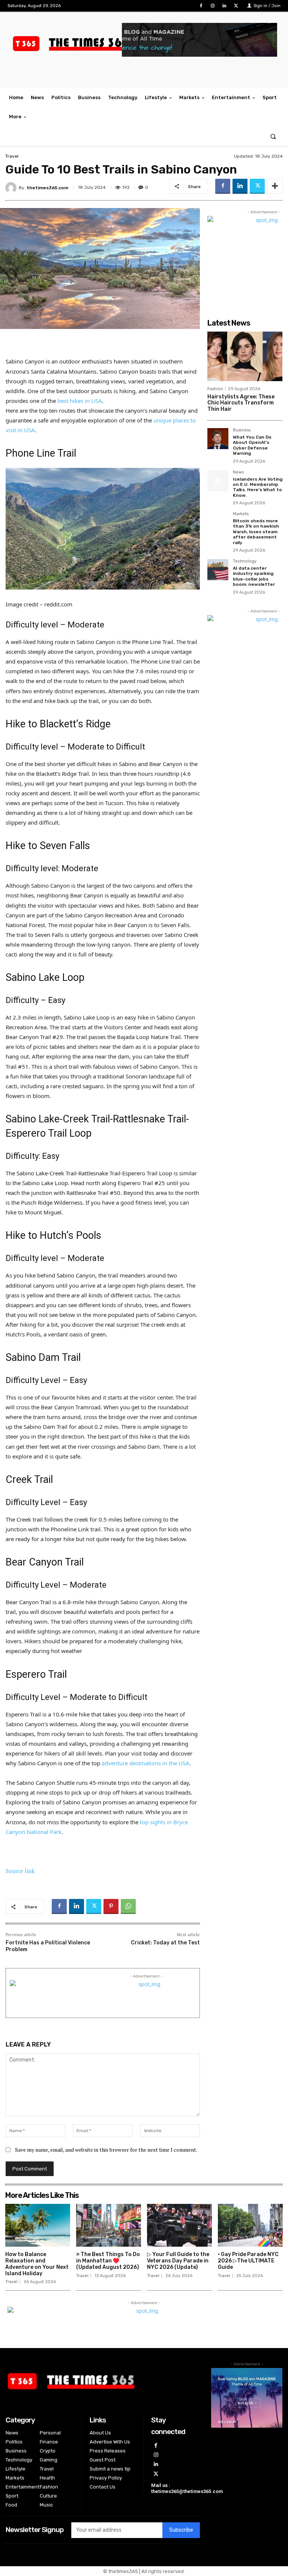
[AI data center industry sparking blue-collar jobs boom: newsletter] (218, 570)
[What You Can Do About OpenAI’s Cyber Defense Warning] (218, 439)
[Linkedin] (224, 6)
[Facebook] (201, 6)
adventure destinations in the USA (145, 1763)
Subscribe (181, 2530)
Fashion (215, 389)
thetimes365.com (47, 188)
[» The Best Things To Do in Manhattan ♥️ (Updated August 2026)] (109, 2225)
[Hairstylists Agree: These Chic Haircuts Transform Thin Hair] (245, 356)
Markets (241, 514)
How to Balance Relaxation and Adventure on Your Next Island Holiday (37, 2264)
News (238, 472)
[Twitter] (236, 6)
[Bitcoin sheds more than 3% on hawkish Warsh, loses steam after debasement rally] (218, 522)
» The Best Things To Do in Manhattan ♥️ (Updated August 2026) (108, 2261)
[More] (275, 186)
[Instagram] (212, 6)
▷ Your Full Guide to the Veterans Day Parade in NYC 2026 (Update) (178, 2261)
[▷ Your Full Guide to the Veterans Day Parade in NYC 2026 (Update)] (179, 2225)
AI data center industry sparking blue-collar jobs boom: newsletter (254, 576)
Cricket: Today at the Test (165, 1943)
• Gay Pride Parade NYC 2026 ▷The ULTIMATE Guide (248, 2261)
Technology (245, 561)
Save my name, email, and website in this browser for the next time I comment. (106, 2150)
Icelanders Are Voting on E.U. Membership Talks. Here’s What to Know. (258, 487)
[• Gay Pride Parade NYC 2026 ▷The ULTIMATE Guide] (250, 2225)
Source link (20, 1871)
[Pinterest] (111, 1906)
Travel (12, 156)
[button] (273, 136)
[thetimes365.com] (12, 188)
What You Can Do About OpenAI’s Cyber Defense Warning (252, 445)
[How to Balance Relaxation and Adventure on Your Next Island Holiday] (38, 2225)
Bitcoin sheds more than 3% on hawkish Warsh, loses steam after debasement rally (256, 532)
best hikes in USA (80, 401)
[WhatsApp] (128, 1906)
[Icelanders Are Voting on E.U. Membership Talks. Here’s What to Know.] (218, 481)
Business (242, 430)
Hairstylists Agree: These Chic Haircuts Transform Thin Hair (241, 403)
